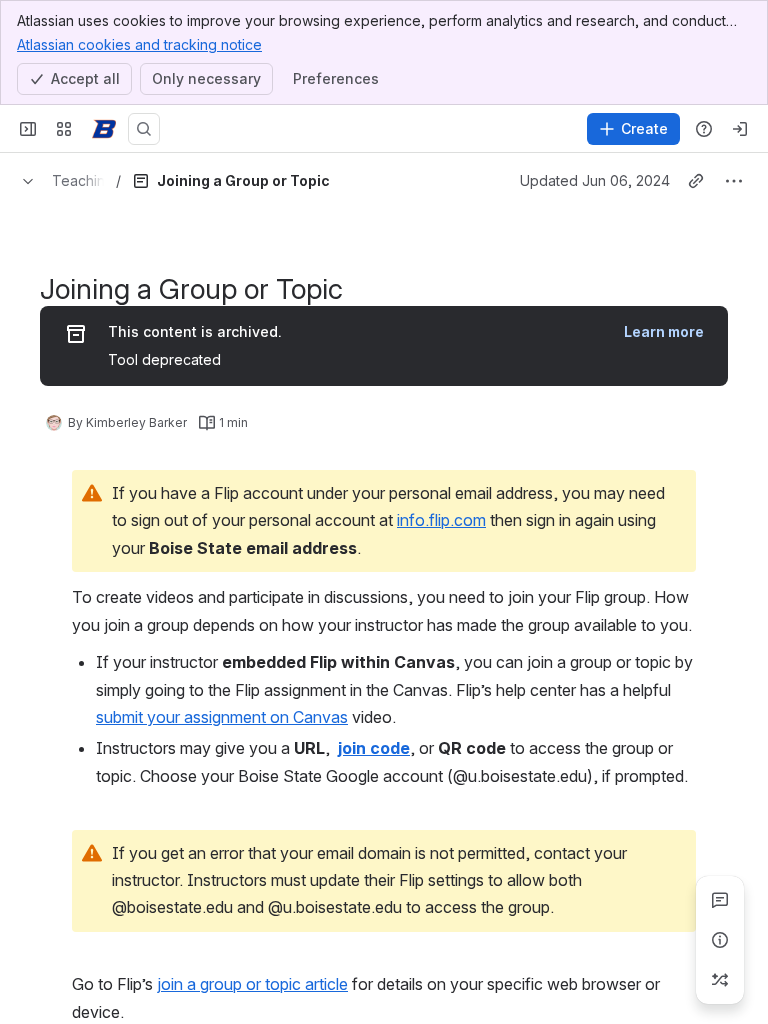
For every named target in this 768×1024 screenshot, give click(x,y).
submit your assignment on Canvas (222, 717)
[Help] (704, 129)
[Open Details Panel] (720, 940)
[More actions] (734, 181)
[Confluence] (104, 129)
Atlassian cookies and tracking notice (139, 44)
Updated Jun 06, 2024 (595, 180)
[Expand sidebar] (28, 129)
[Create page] (720, 980)
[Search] (144, 129)
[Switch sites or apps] (64, 129)
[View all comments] (720, 900)
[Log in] (740, 129)
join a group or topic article (252, 984)
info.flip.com (441, 520)
